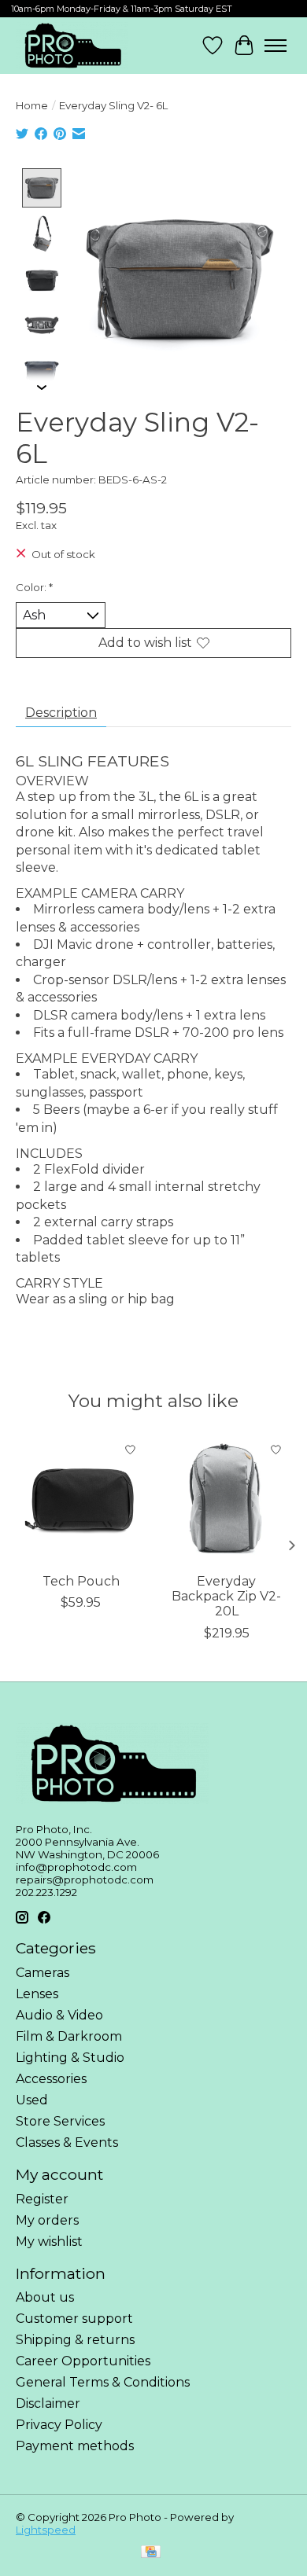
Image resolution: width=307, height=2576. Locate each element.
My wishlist (49, 2242)
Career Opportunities (83, 2361)
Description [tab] (61, 713)
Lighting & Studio (70, 2058)
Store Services (60, 2121)
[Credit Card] (151, 2553)
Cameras (43, 1973)
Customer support (74, 2319)
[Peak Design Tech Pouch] (81, 1499)
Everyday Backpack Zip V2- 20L (226, 1596)
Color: (34, 587)
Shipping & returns (75, 2340)
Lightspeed (46, 2530)
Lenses (37, 1994)
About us (45, 2297)
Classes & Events (67, 2142)
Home (32, 105)
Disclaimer (48, 2403)
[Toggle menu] (276, 46)
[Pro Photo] (72, 46)
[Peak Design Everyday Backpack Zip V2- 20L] (226, 1499)
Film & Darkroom (69, 2036)
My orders (47, 2220)
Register (42, 2199)
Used (32, 2100)
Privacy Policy (59, 2425)
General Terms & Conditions (103, 2382)
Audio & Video (59, 2015)
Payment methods (75, 2446)
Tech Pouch (81, 1581)
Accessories (51, 2079)
